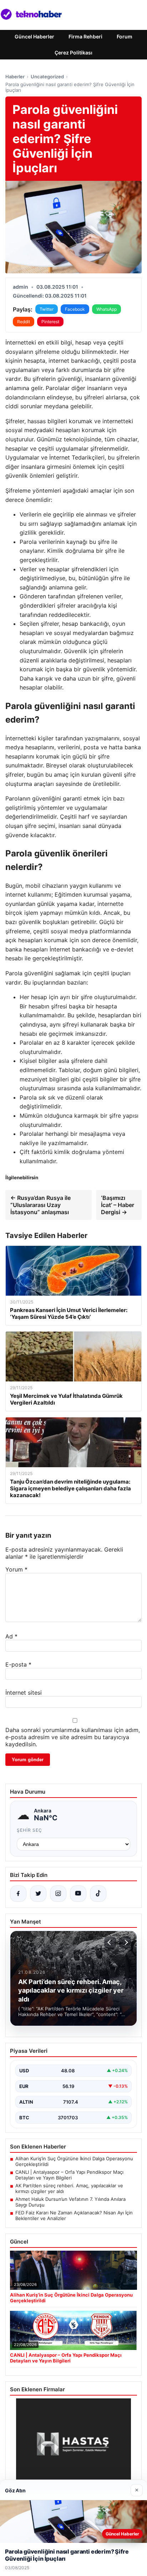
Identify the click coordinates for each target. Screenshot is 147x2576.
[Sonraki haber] (125, 1942)
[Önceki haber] (110, 1942)
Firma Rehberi (85, 36)
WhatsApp (107, 309)
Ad (11, 1636)
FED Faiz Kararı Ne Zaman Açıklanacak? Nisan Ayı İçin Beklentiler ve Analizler (74, 2215)
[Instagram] (58, 1894)
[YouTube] (78, 1894)
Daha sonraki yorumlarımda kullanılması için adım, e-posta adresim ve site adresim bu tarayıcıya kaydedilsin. (73, 1737)
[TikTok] (98, 1894)
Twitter (47, 309)
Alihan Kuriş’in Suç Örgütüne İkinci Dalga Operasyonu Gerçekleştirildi (74, 2161)
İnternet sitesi (24, 1693)
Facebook (75, 309)
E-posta (18, 1664)
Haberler (15, 77)
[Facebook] (18, 1894)
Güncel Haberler (34, 36)
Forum (125, 36)
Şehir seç (29, 1830)
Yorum (16, 1569)
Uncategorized (47, 77)
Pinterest (50, 322)
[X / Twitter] (38, 1894)
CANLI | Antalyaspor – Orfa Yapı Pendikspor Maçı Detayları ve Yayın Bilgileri (69, 2175)
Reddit (24, 322)
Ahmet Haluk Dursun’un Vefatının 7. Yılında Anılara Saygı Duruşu (70, 2202)
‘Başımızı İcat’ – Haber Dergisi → (118, 1205)
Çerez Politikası (73, 53)
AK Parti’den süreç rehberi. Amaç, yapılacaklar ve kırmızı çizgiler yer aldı (69, 2188)
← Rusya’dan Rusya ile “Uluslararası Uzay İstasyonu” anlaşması (40, 1205)
